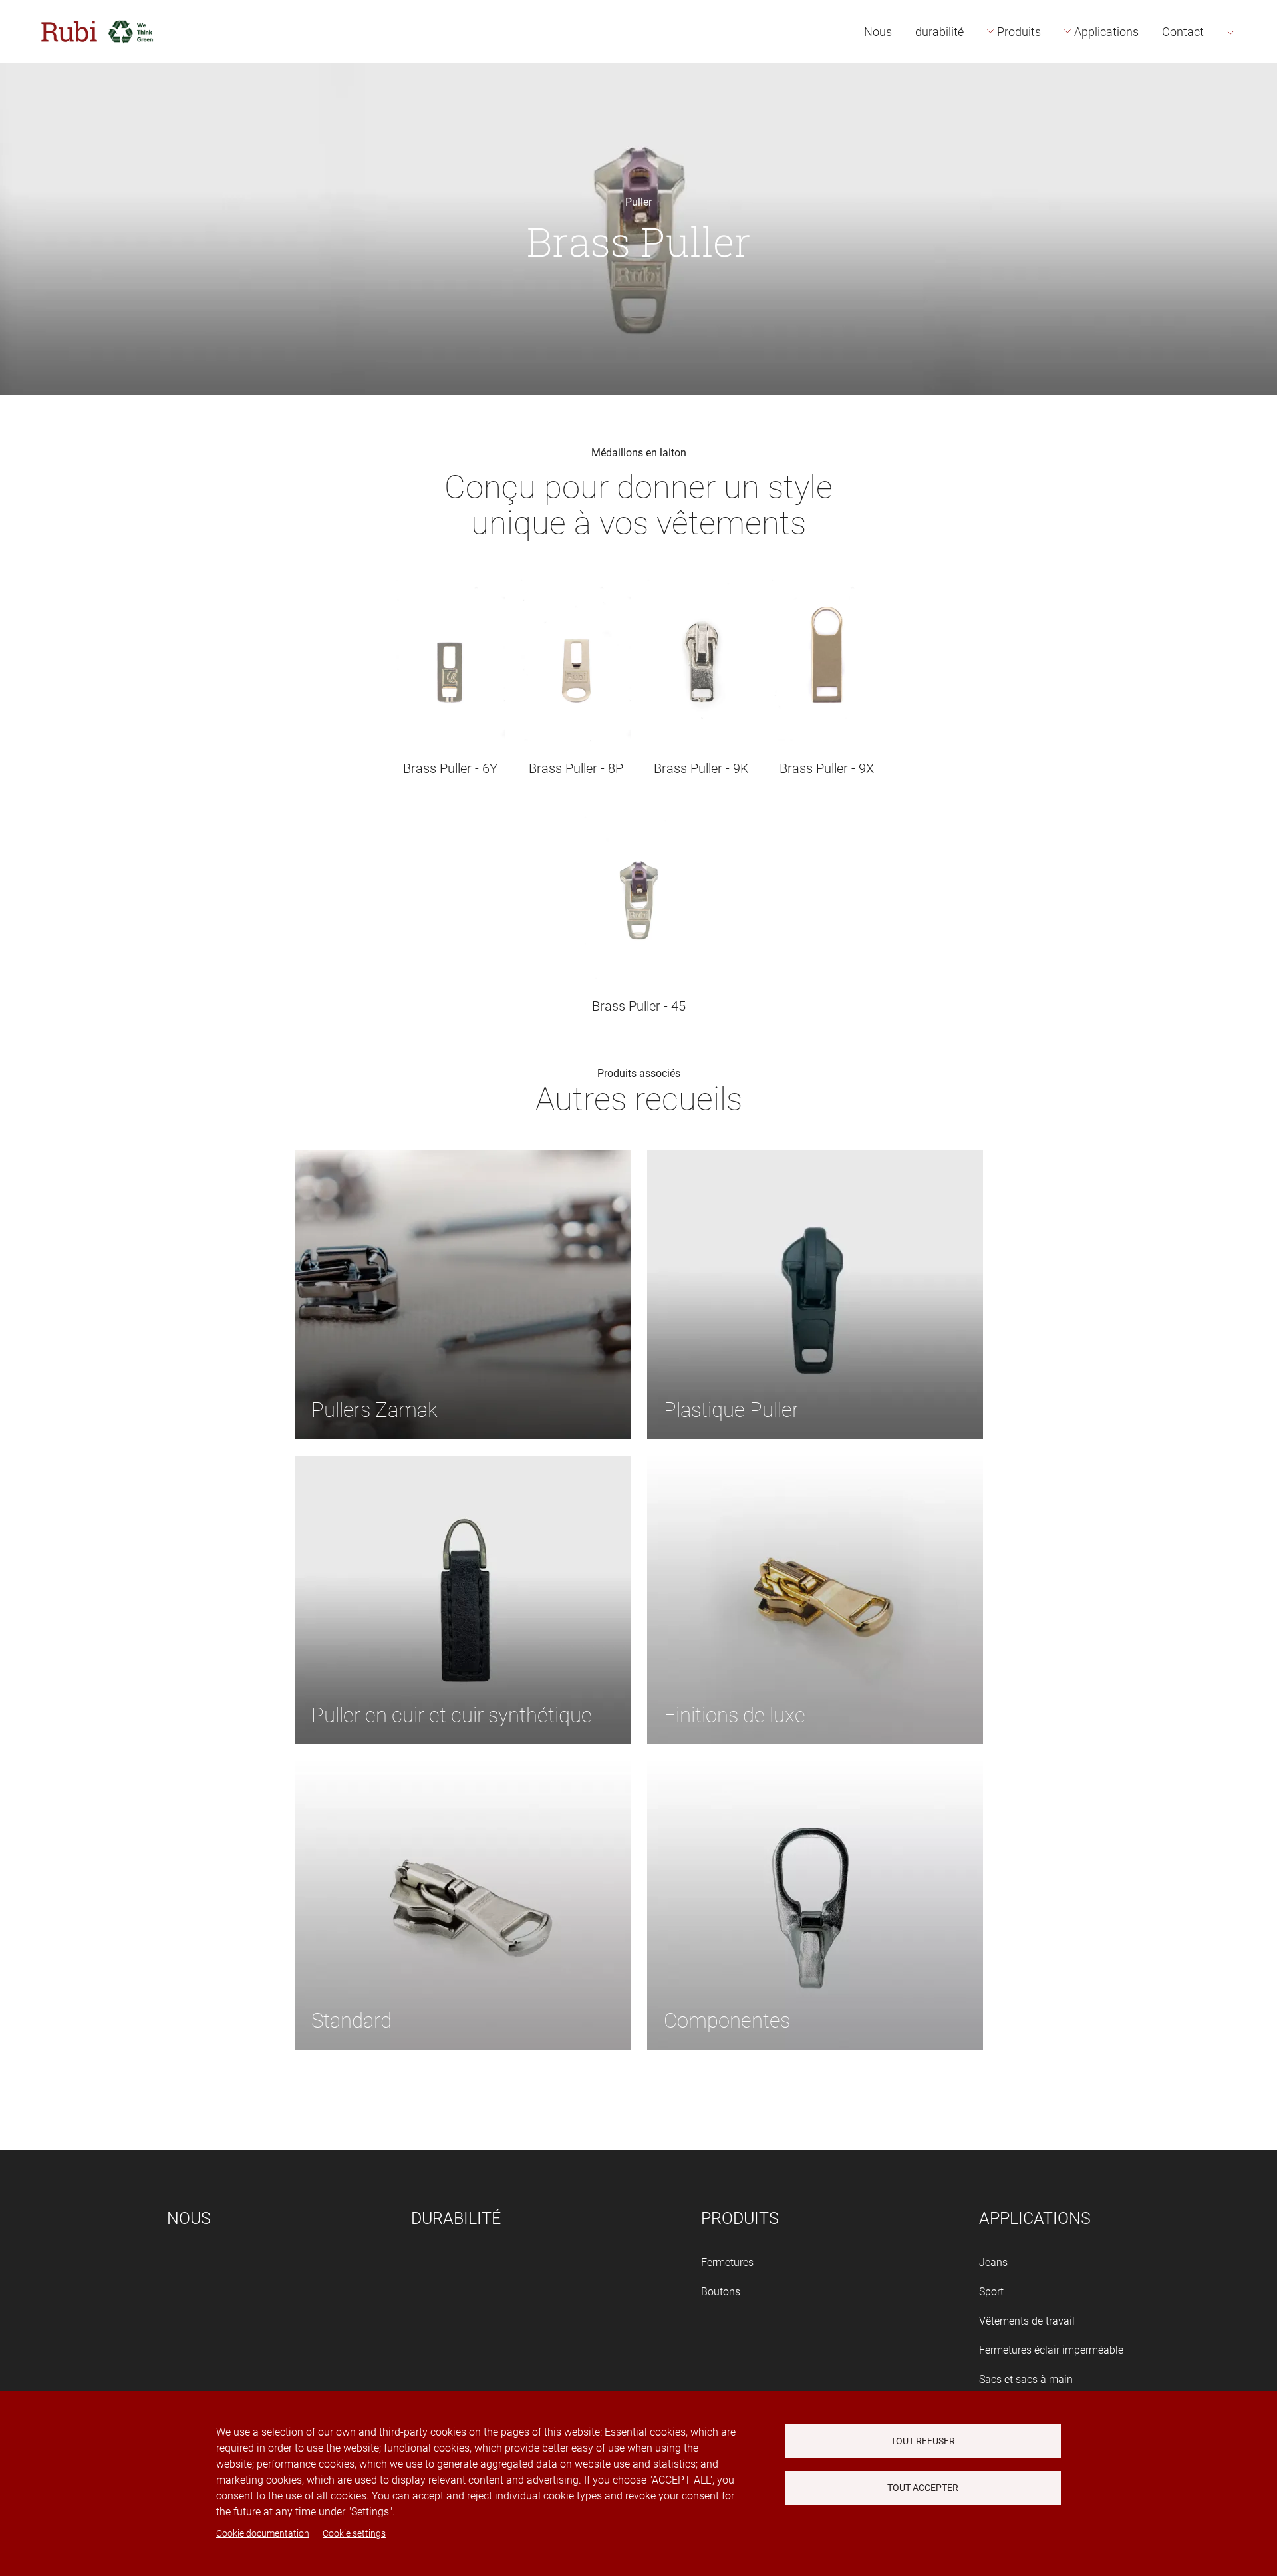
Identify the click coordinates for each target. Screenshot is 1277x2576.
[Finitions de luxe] (815, 1600)
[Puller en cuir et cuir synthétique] (463, 1600)
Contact (1183, 32)
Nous (878, 32)
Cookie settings (354, 2533)
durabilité (939, 32)
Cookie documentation (263, 2533)
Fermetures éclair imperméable (1051, 2350)
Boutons (721, 2292)
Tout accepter (923, 2488)
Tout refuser (923, 2441)
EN (1251, 78)
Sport (991, 2292)
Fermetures (727, 2262)
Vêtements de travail (1027, 2321)
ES (1250, 48)
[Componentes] (815, 1905)
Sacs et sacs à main (1026, 2379)
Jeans (993, 2262)
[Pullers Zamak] (463, 1294)
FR (1251, 107)
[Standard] (463, 1905)
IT (1249, 137)
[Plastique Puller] (815, 1294)
